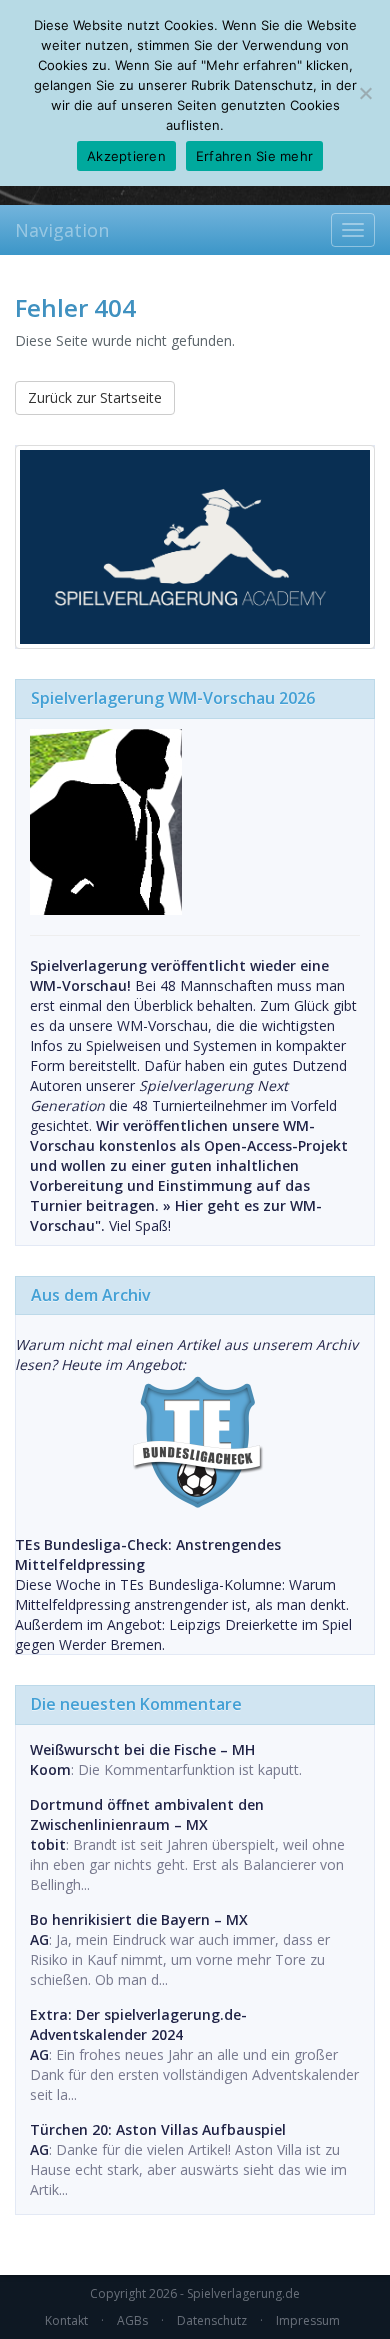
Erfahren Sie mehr (254, 156)
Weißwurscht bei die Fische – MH (142, 1749)
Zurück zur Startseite (95, 397)
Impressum (308, 2320)
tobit (48, 1844)
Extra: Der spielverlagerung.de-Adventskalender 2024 (138, 2024)
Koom (50, 1769)
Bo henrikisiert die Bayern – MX (139, 1919)
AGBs (132, 2320)
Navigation (62, 230)
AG (39, 1939)
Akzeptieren (126, 156)
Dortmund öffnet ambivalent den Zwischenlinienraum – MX (147, 1814)
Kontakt (66, 2320)
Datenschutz (212, 2320)
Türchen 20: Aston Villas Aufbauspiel (158, 2129)
